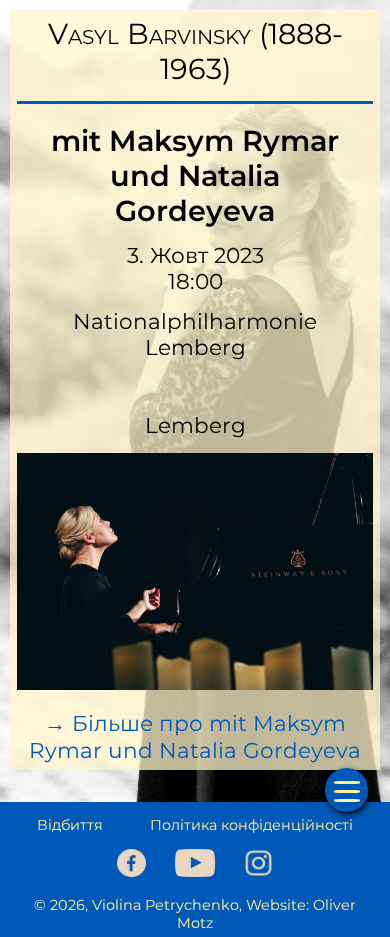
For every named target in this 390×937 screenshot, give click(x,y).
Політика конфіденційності (251, 825)
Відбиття (70, 825)
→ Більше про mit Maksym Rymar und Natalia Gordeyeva (195, 736)
